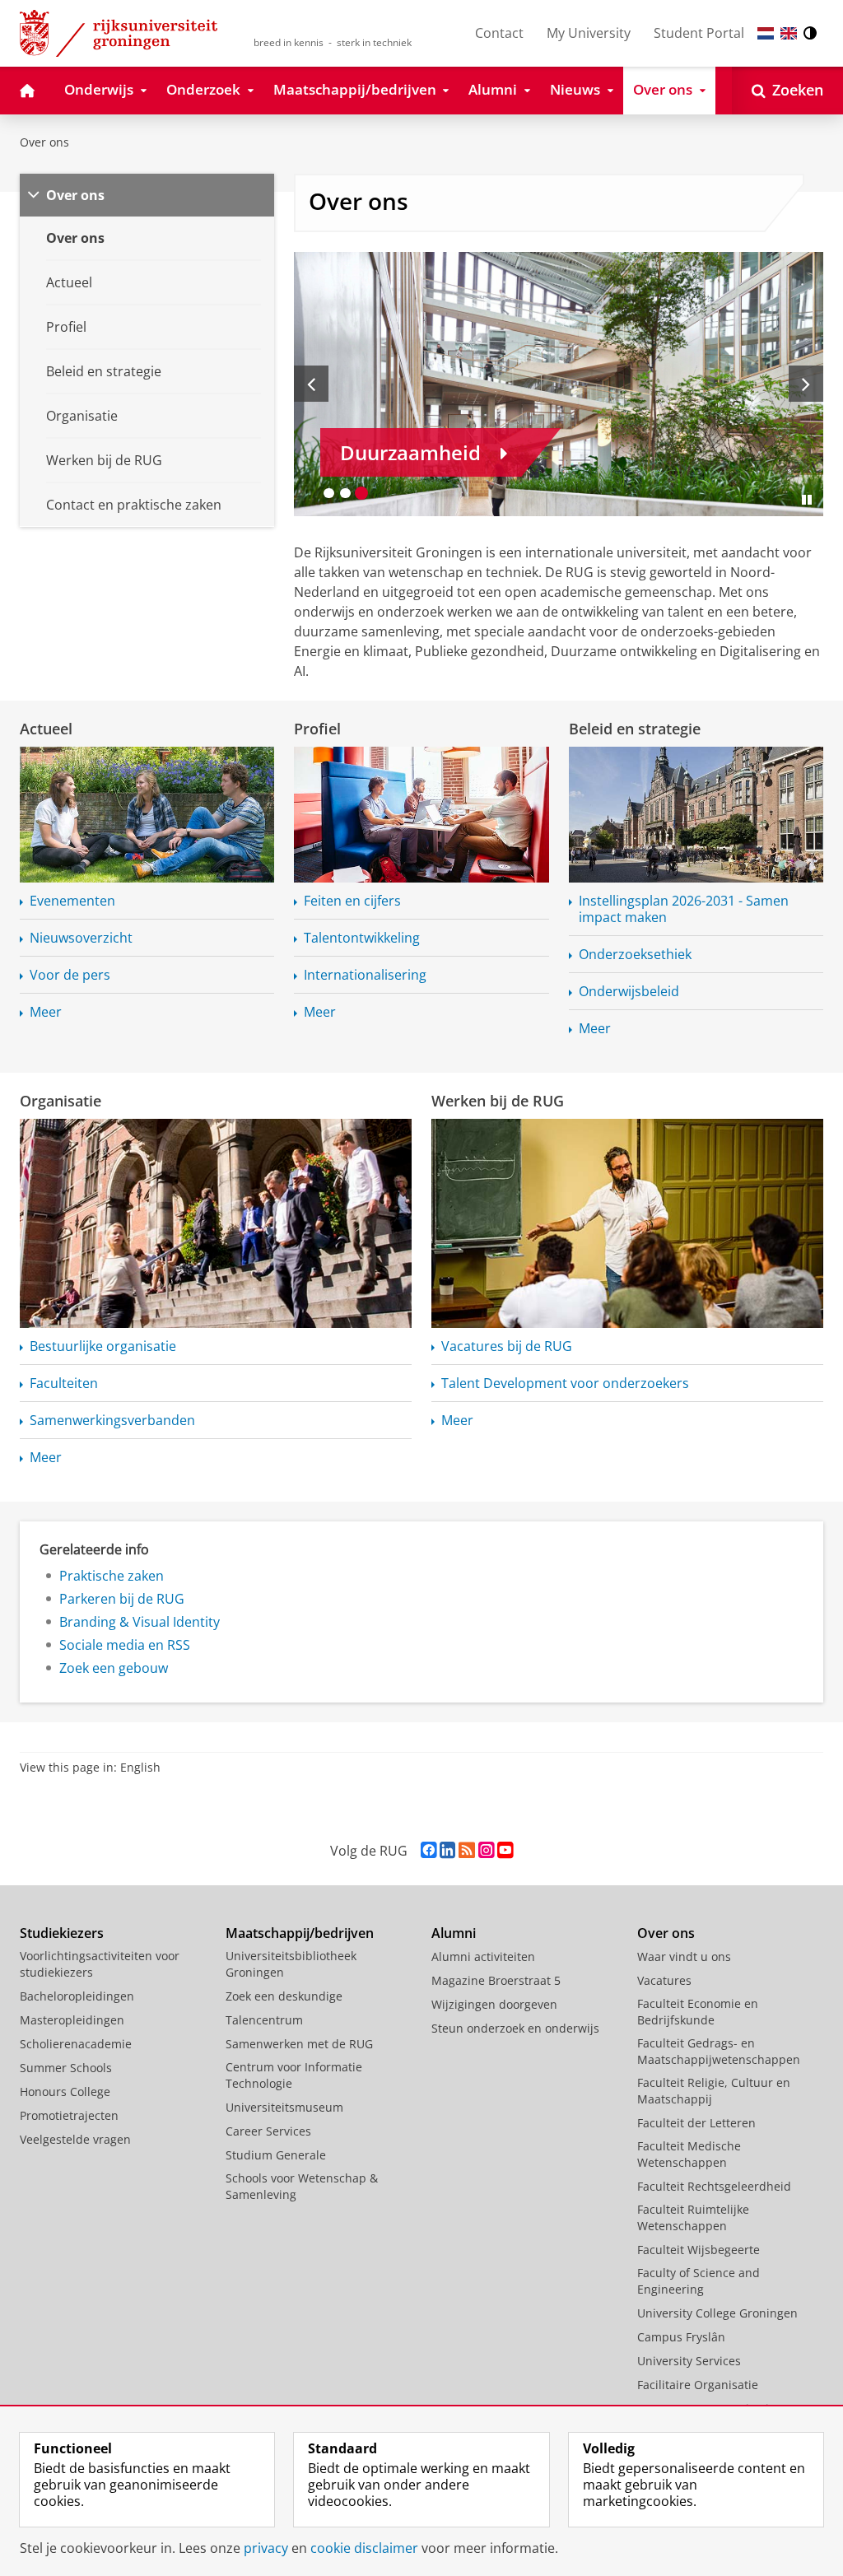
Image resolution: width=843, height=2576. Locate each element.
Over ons (44, 142)
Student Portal (699, 33)
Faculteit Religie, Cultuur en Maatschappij (714, 2091)
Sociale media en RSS (125, 1645)
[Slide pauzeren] (807, 500)
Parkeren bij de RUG (122, 1599)
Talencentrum (264, 2020)
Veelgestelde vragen (75, 2139)
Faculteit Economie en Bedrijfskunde (698, 2012)
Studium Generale (276, 2155)
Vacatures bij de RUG (507, 1346)
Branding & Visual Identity (140, 1622)
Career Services (268, 2131)
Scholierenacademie (76, 2044)
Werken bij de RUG (498, 1101)
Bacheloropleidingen (77, 1996)
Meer (46, 1012)
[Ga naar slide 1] (328, 493)
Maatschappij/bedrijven (300, 1933)
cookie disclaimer (364, 2548)
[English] (789, 33)
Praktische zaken (112, 1576)
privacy (266, 2548)
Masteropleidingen (72, 2020)
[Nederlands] (766, 33)
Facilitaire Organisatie (698, 2385)
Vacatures (664, 1980)
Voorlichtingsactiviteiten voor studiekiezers (100, 1964)
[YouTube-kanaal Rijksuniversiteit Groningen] (505, 1850)
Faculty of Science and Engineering (699, 2281)
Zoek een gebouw (114, 1668)
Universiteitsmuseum (284, 2107)
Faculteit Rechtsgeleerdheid (714, 2186)
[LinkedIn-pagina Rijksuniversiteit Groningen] (447, 1850)
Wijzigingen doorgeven (494, 2004)
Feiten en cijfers (352, 901)
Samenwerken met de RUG (299, 2044)
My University (589, 33)
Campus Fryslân (681, 2337)
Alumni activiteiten (483, 1956)
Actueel (46, 729)
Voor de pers (70, 975)
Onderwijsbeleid (629, 991)
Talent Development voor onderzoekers (565, 1383)
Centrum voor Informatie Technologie (294, 2075)
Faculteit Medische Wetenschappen (689, 2154)
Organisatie (61, 1101)
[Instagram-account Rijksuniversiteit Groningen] (486, 1850)
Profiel (317, 729)
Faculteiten (64, 1383)
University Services (689, 2361)
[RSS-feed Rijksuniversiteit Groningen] (467, 1850)
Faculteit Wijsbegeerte (699, 2250)
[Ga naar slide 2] (345, 493)
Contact (499, 33)
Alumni (454, 1933)
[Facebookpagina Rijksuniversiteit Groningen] (428, 1850)
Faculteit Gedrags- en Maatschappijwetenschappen (719, 2051)
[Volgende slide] (806, 384)
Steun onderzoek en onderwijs (515, 2028)
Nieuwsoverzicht (81, 938)
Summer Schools (66, 2068)
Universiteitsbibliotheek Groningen (291, 1964)
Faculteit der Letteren (696, 2123)
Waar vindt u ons (684, 1956)
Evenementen (72, 901)
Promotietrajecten (69, 2115)
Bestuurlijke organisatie (103, 1346)
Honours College (65, 2092)
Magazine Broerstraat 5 (496, 1980)
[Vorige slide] (311, 384)
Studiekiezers (62, 1933)
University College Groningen (717, 2313)
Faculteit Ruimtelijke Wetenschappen (693, 2217)
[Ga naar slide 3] (361, 493)
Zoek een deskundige (284, 1996)
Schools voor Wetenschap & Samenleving (302, 2186)
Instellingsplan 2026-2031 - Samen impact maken (684, 909)
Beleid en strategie (635, 729)
